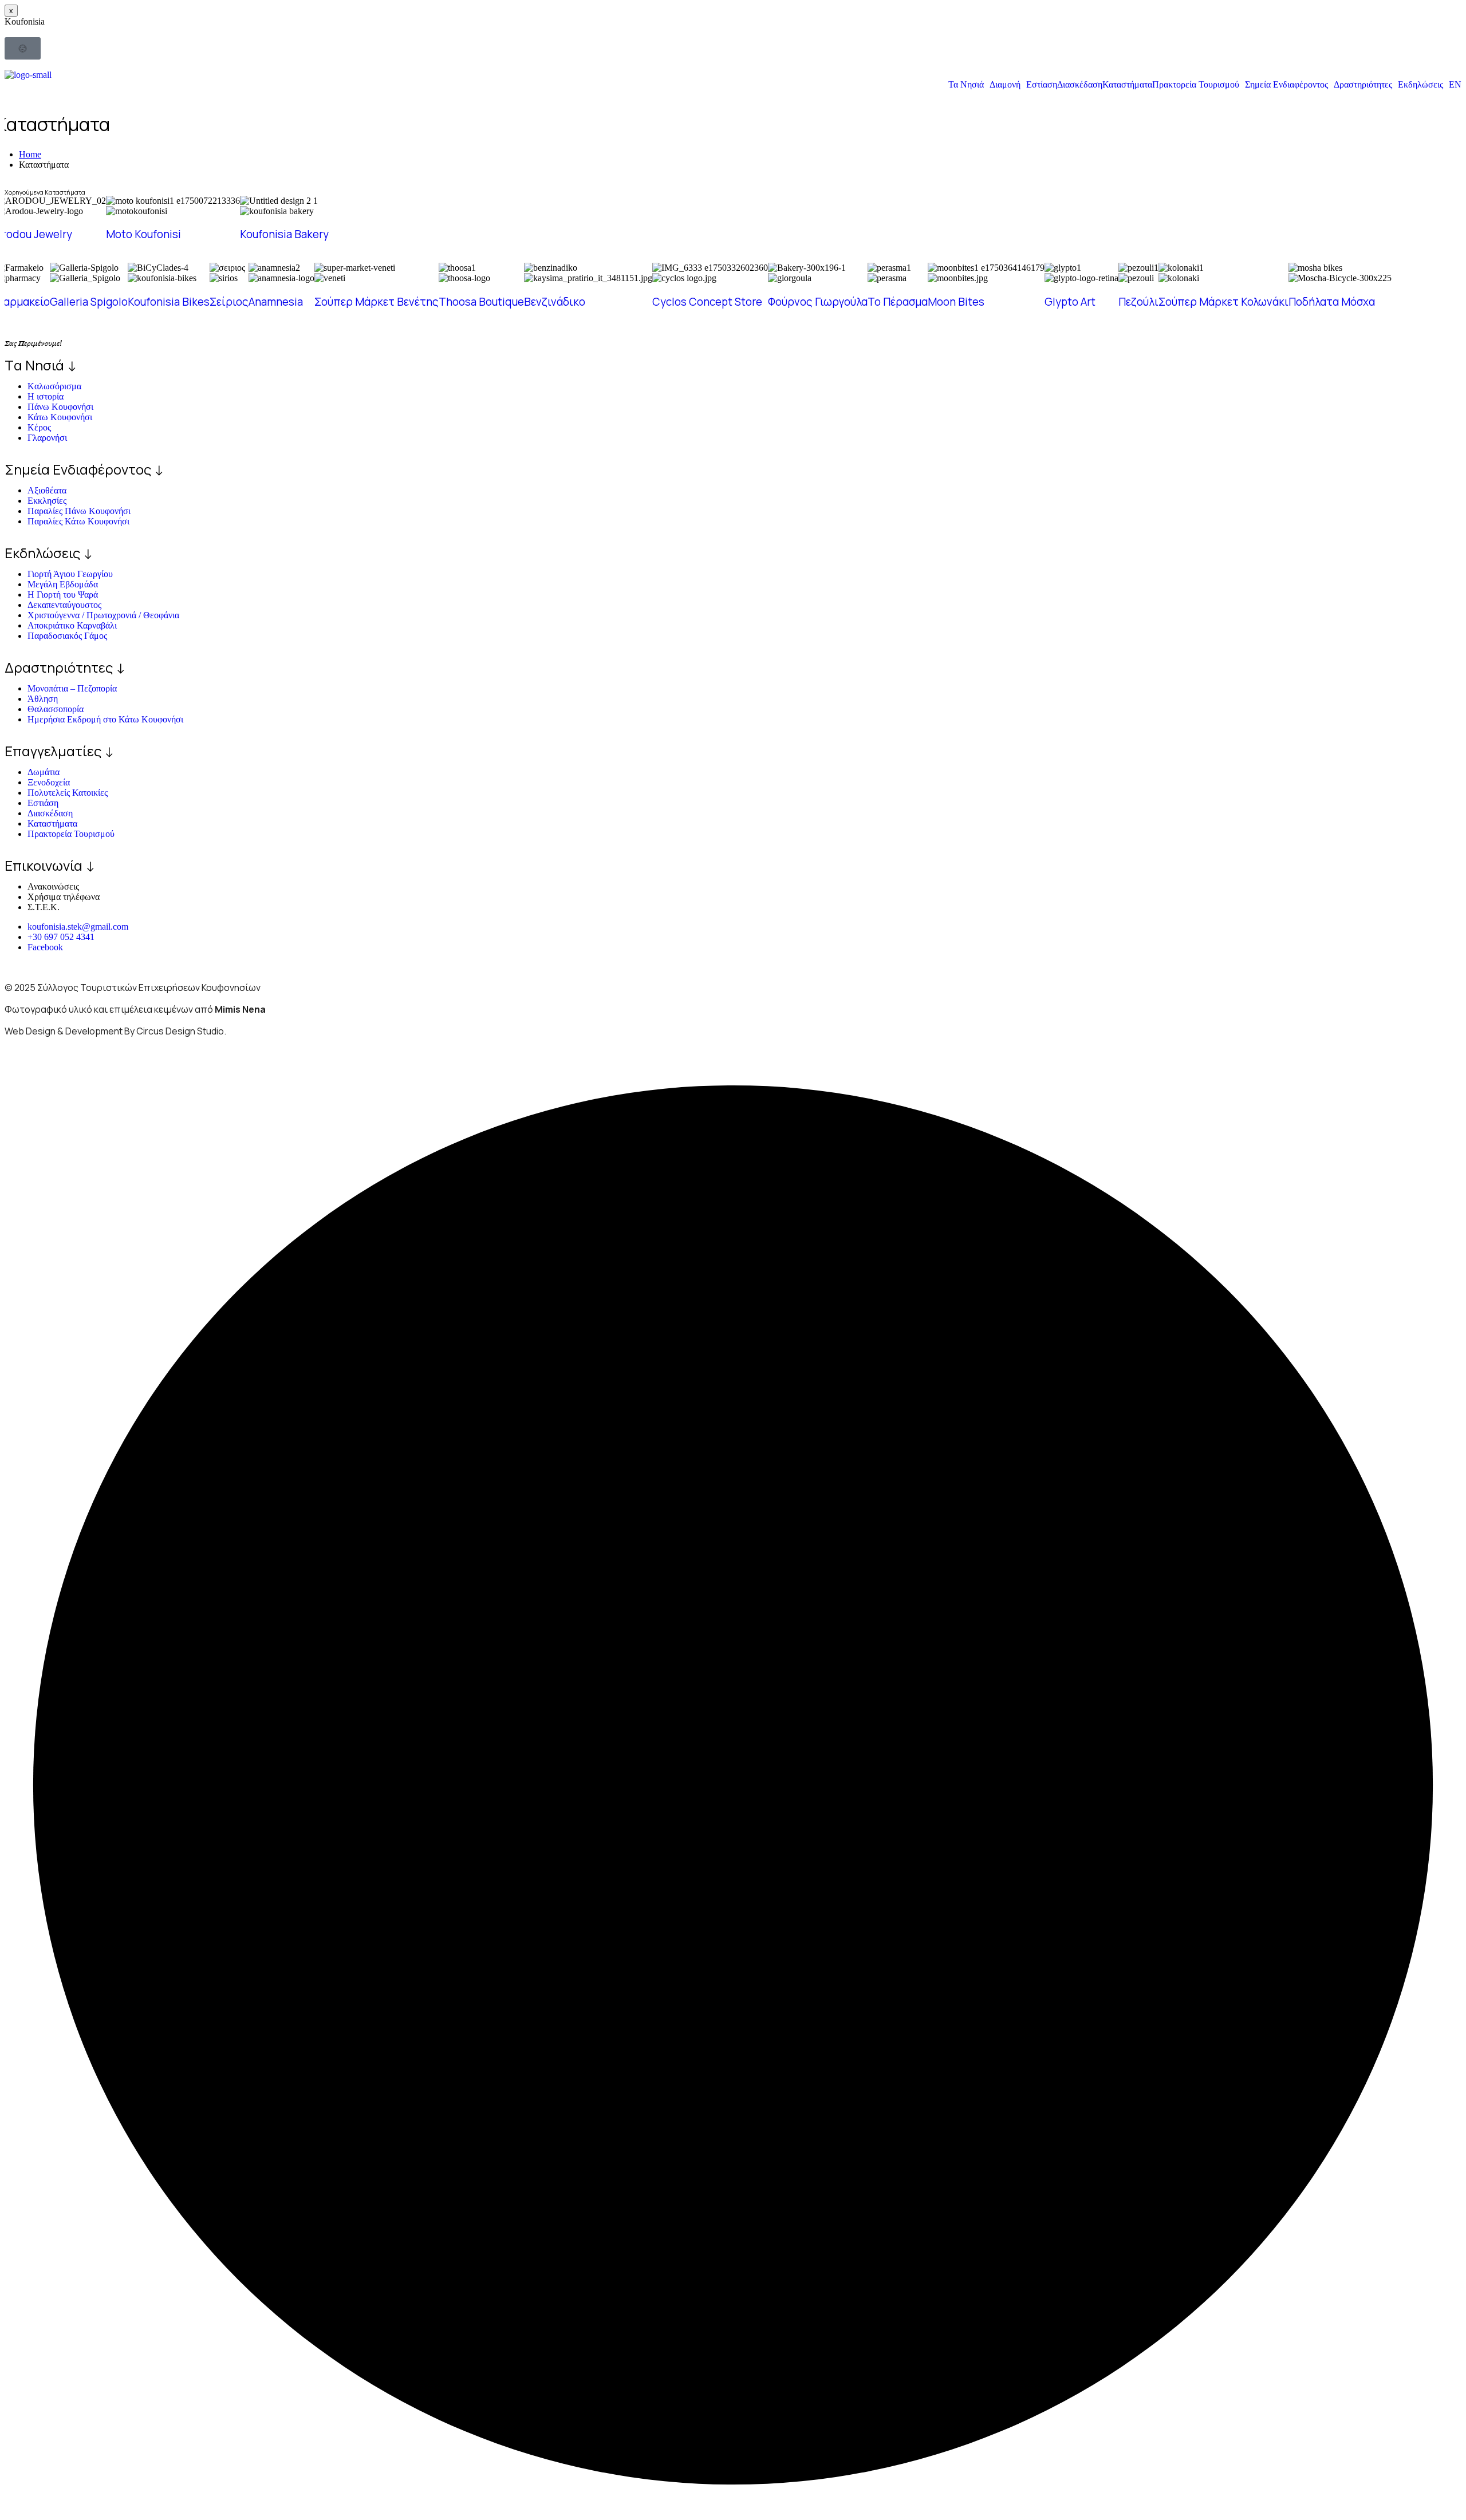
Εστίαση (1042, 85)
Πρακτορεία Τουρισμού (1196, 85)
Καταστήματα (1127, 85)
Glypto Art (1070, 302)
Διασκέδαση (1080, 85)
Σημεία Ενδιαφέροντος (1286, 85)
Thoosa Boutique (481, 302)
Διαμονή (1005, 85)
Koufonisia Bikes (169, 302)
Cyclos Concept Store (707, 302)
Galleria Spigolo (89, 302)
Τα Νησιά (966, 85)
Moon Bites (956, 302)
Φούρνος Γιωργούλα (818, 302)
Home (30, 154)
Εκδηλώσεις (1420, 85)
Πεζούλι (1138, 302)
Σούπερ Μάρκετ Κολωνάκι (1223, 302)
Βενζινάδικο (555, 302)
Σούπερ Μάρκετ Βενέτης (377, 302)
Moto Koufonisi (143, 234)
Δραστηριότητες (1363, 85)
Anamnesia (276, 302)
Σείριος (229, 302)
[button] (969, 85)
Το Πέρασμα (898, 302)
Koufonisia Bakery (284, 234)
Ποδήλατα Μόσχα (1332, 302)
